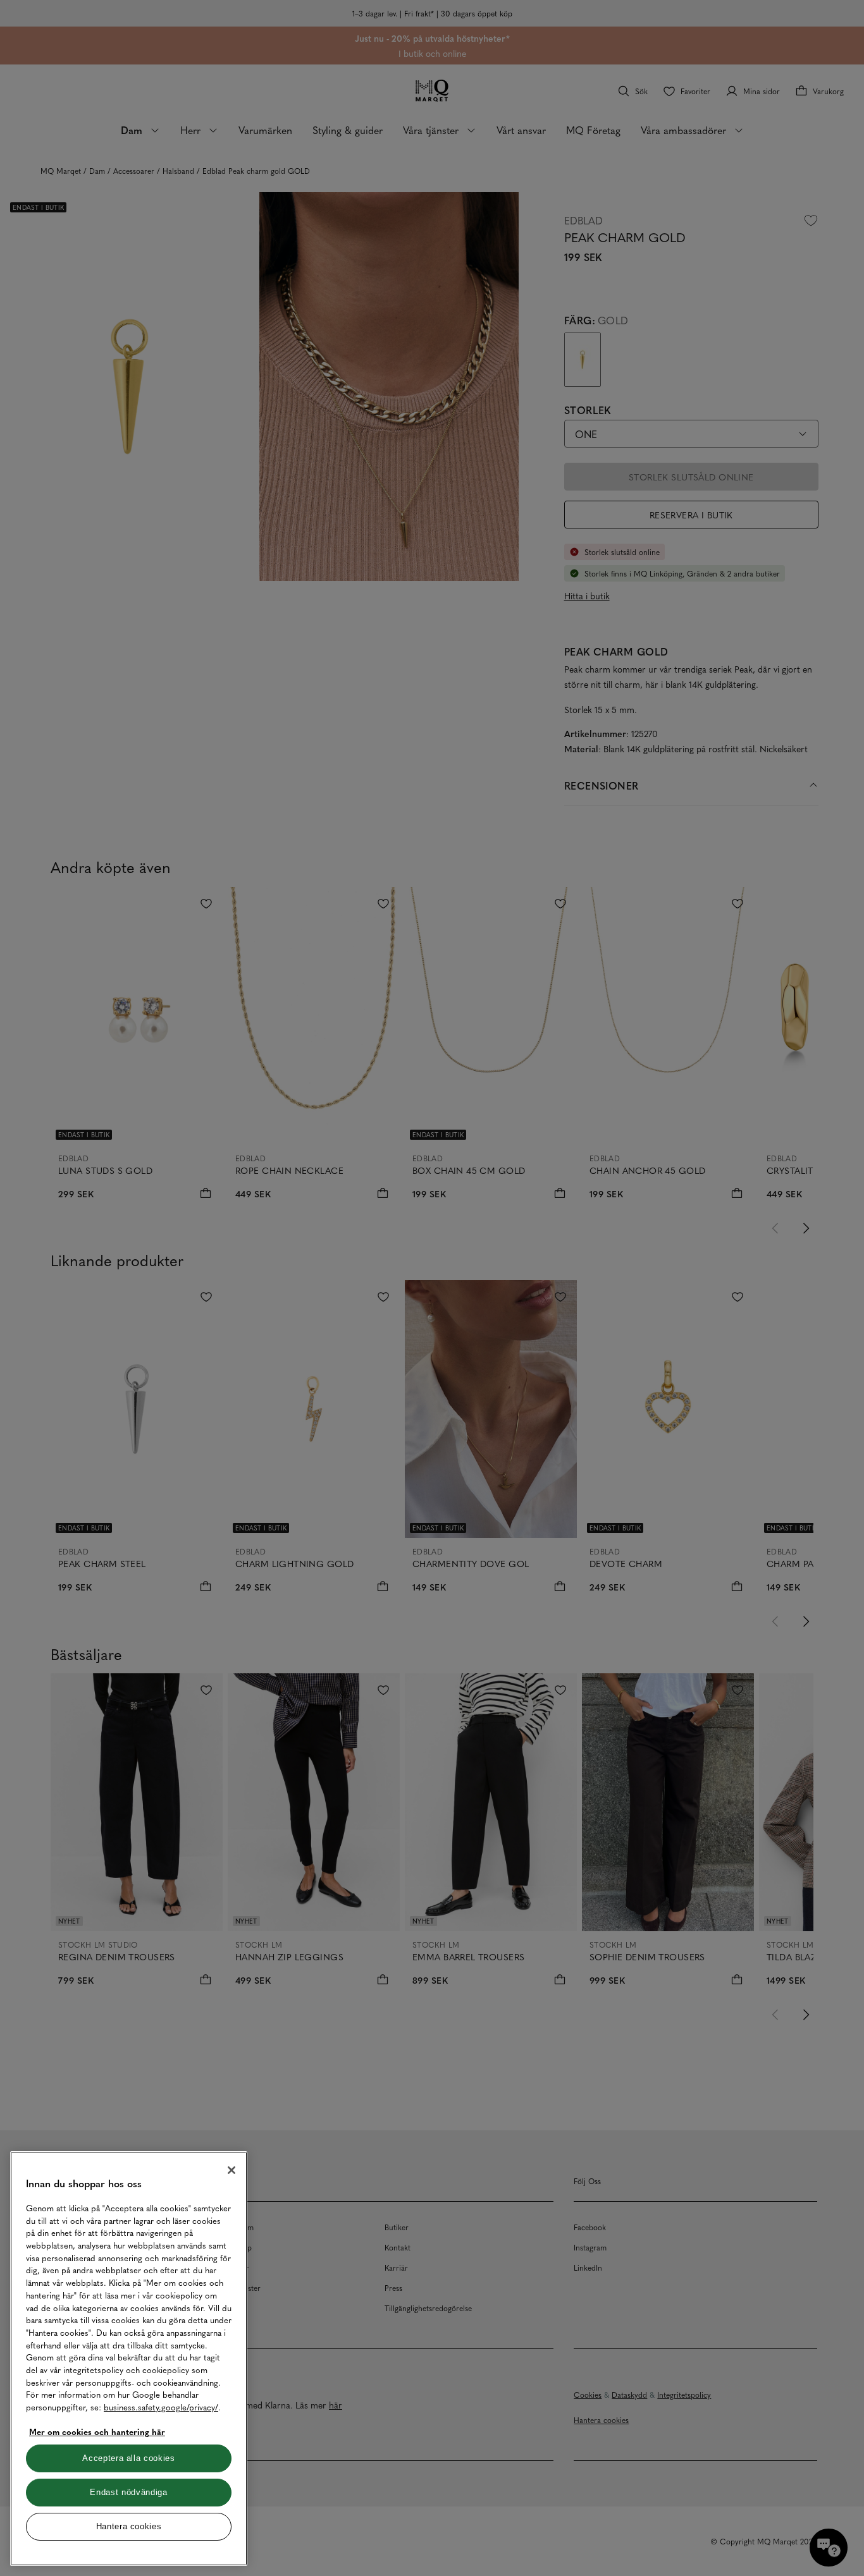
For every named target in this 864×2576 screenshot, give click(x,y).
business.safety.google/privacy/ (161, 2407)
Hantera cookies (129, 2526)
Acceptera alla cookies (128, 2458)
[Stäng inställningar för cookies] (231, 2170)
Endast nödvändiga (128, 2492)
